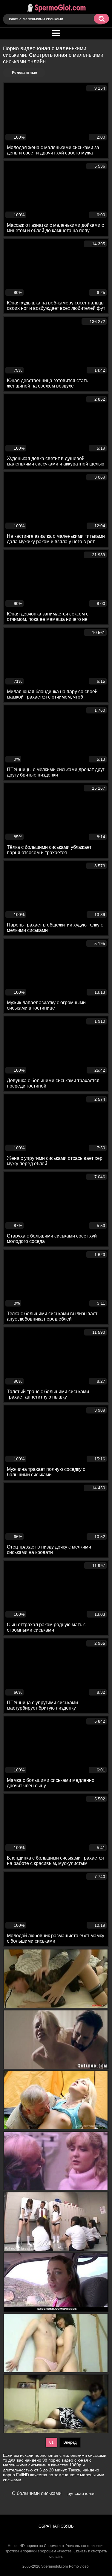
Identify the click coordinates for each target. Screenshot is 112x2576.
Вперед (70, 2442)
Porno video (79, 2566)
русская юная (82, 2493)
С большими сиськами (37, 2493)
